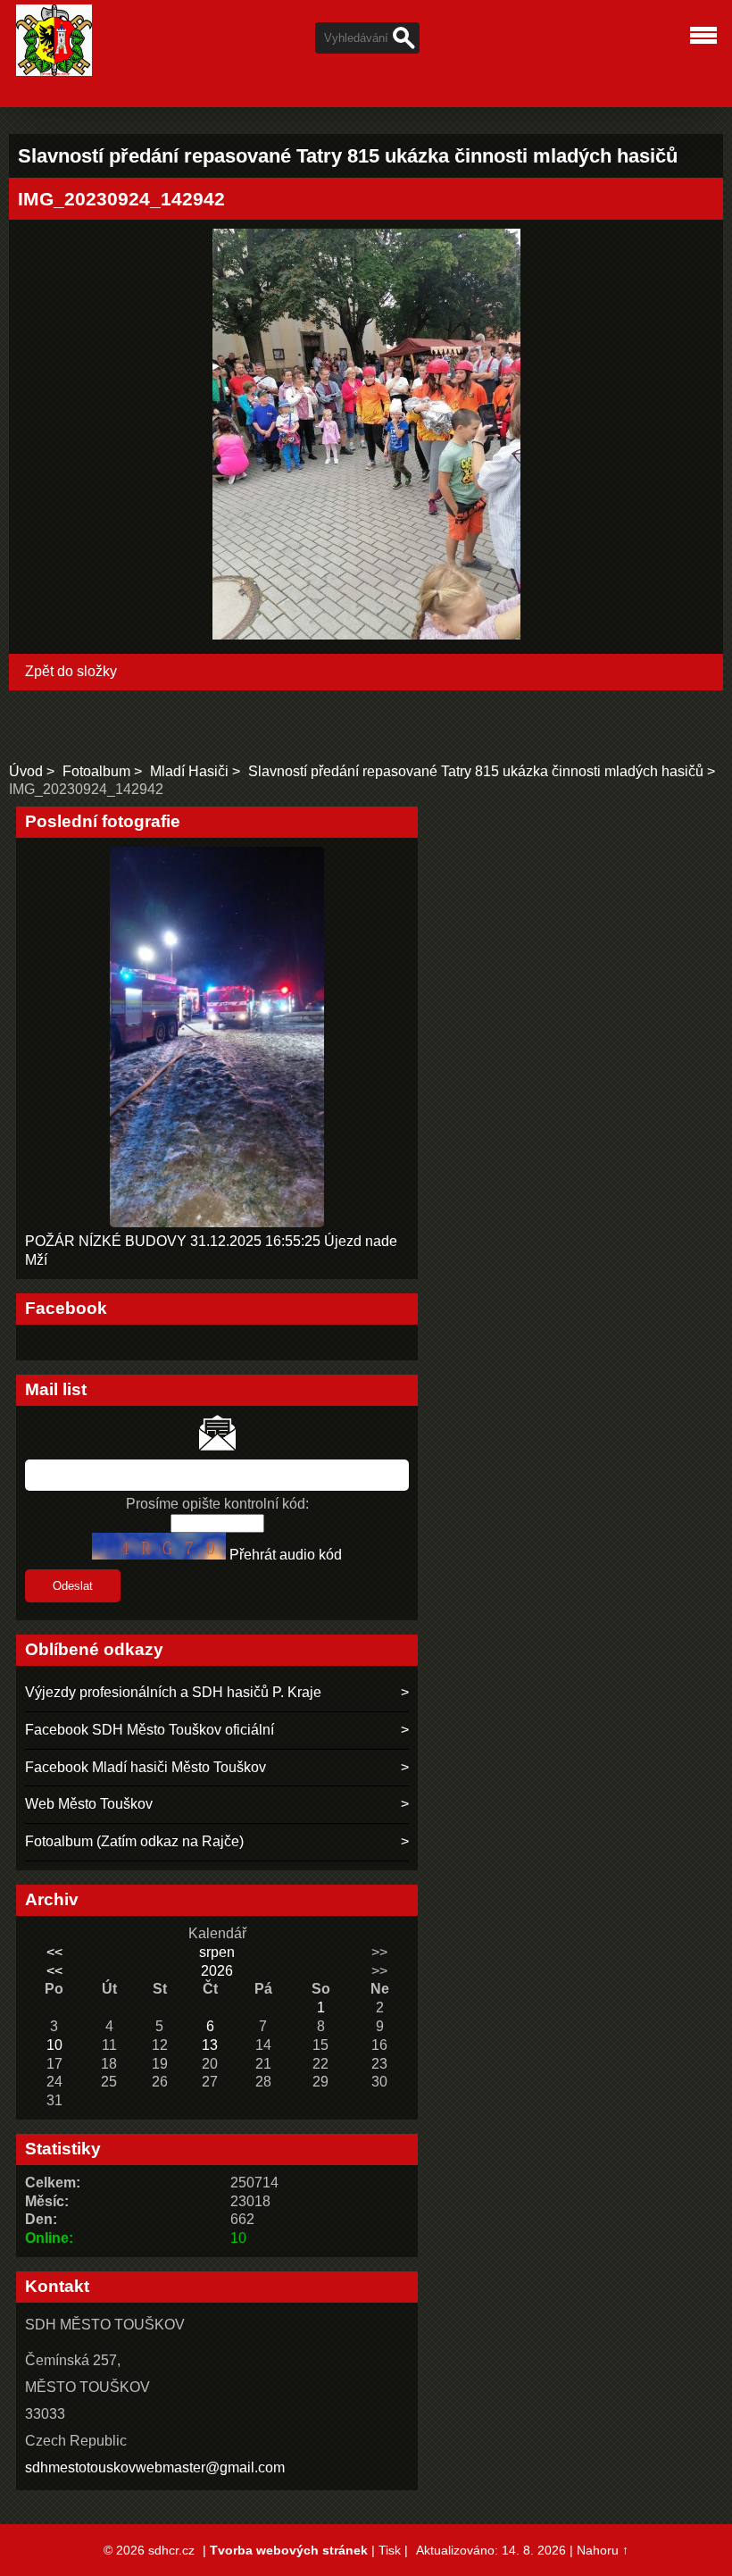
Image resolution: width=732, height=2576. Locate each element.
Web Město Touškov (89, 1804)
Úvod (26, 771)
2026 (217, 1971)
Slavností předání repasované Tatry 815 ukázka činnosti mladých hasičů (476, 771)
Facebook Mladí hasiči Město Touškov (146, 1767)
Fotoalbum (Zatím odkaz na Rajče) (134, 1841)
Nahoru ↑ (603, 2550)
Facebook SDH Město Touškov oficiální (150, 1730)
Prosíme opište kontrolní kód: (217, 1504)
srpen (217, 1952)
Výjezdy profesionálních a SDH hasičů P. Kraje (173, 1692)
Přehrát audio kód (286, 1555)
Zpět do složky (71, 671)
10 (54, 2045)
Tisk (390, 2550)
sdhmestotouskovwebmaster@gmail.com (155, 2467)
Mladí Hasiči (189, 771)
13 (210, 2045)
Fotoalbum (96, 771)
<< (54, 1952)
